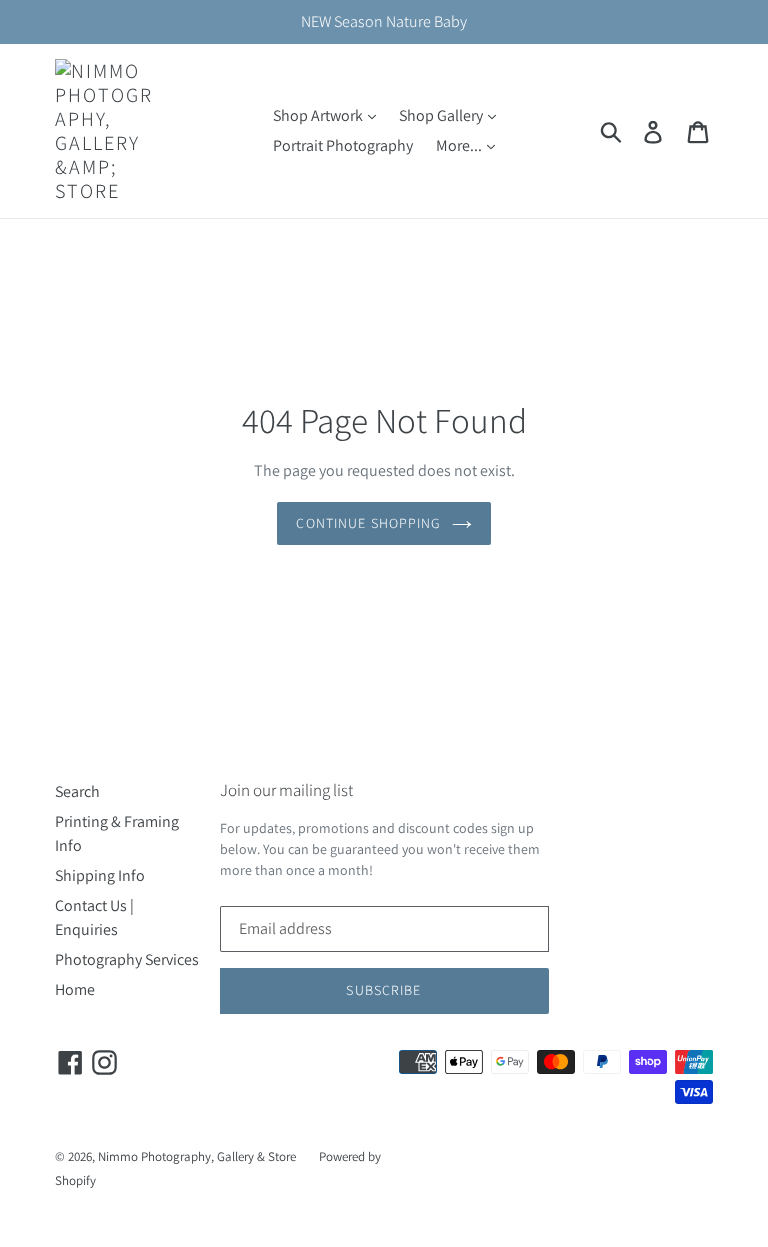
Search (77, 791)
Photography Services (127, 959)
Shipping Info (100, 875)
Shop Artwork (319, 115)
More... (460, 145)
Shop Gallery (442, 115)
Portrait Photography (343, 145)
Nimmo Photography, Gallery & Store (197, 1156)
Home (75, 989)
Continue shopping (368, 523)
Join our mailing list (286, 790)
